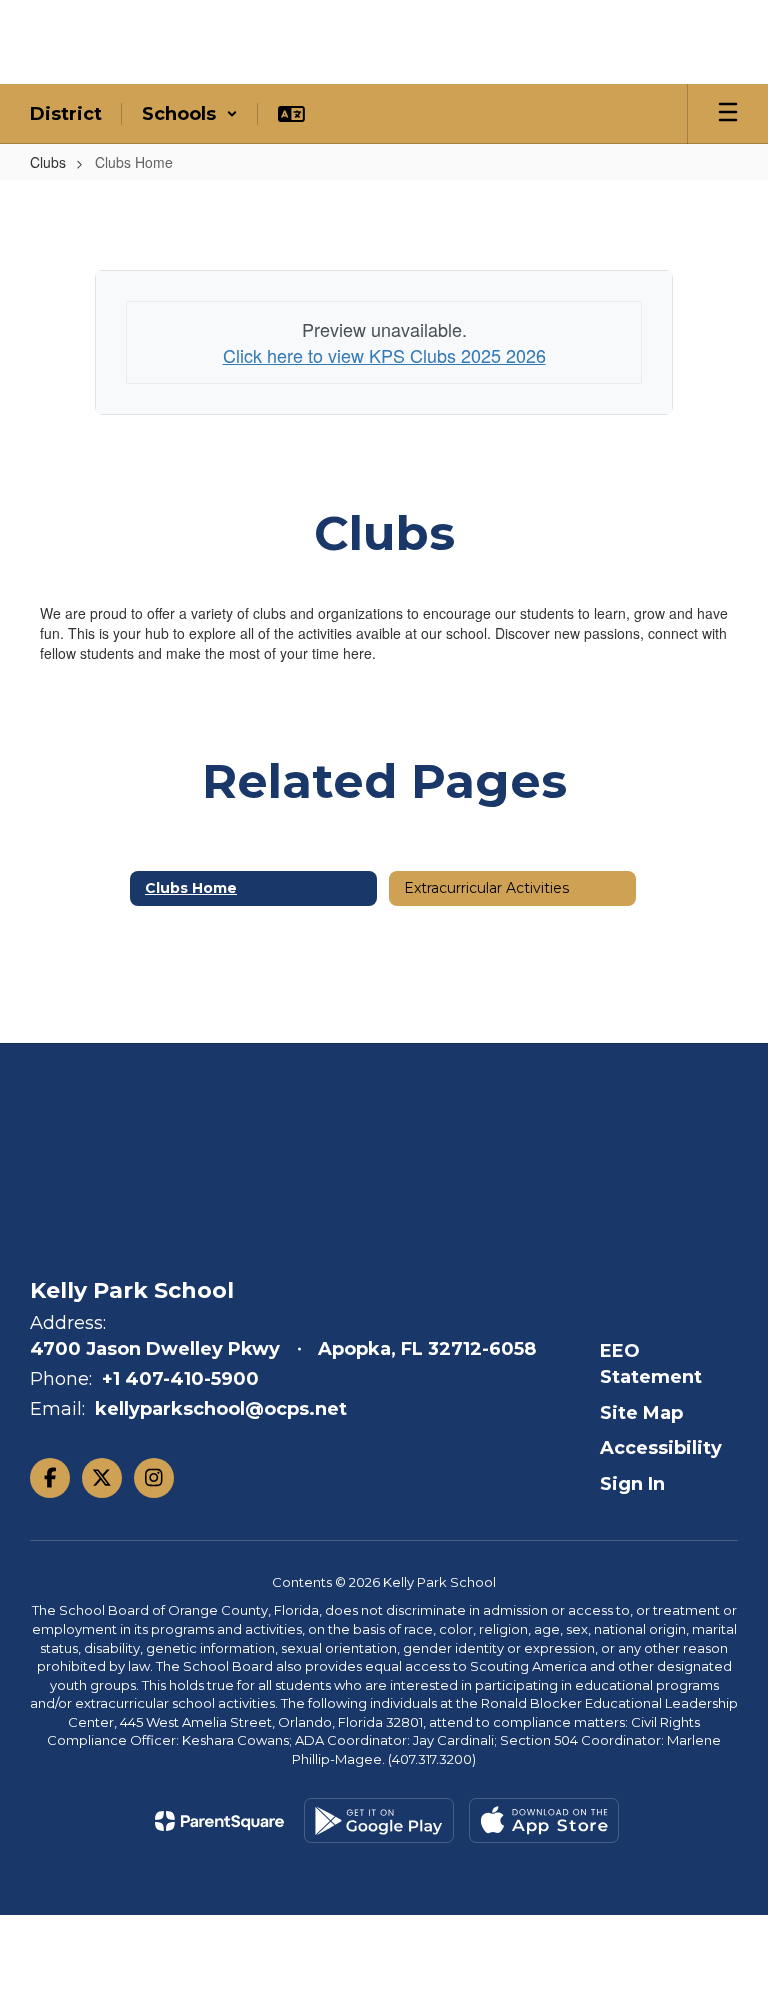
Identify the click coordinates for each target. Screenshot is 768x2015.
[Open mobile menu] (728, 114)
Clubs (48, 162)
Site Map (641, 1413)
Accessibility (661, 1448)
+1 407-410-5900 (180, 1379)
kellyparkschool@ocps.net (221, 1409)
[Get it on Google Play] (379, 1820)
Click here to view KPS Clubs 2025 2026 (384, 355)
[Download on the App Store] (544, 1820)
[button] (190, 114)
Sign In (632, 1484)
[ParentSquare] (219, 1821)
